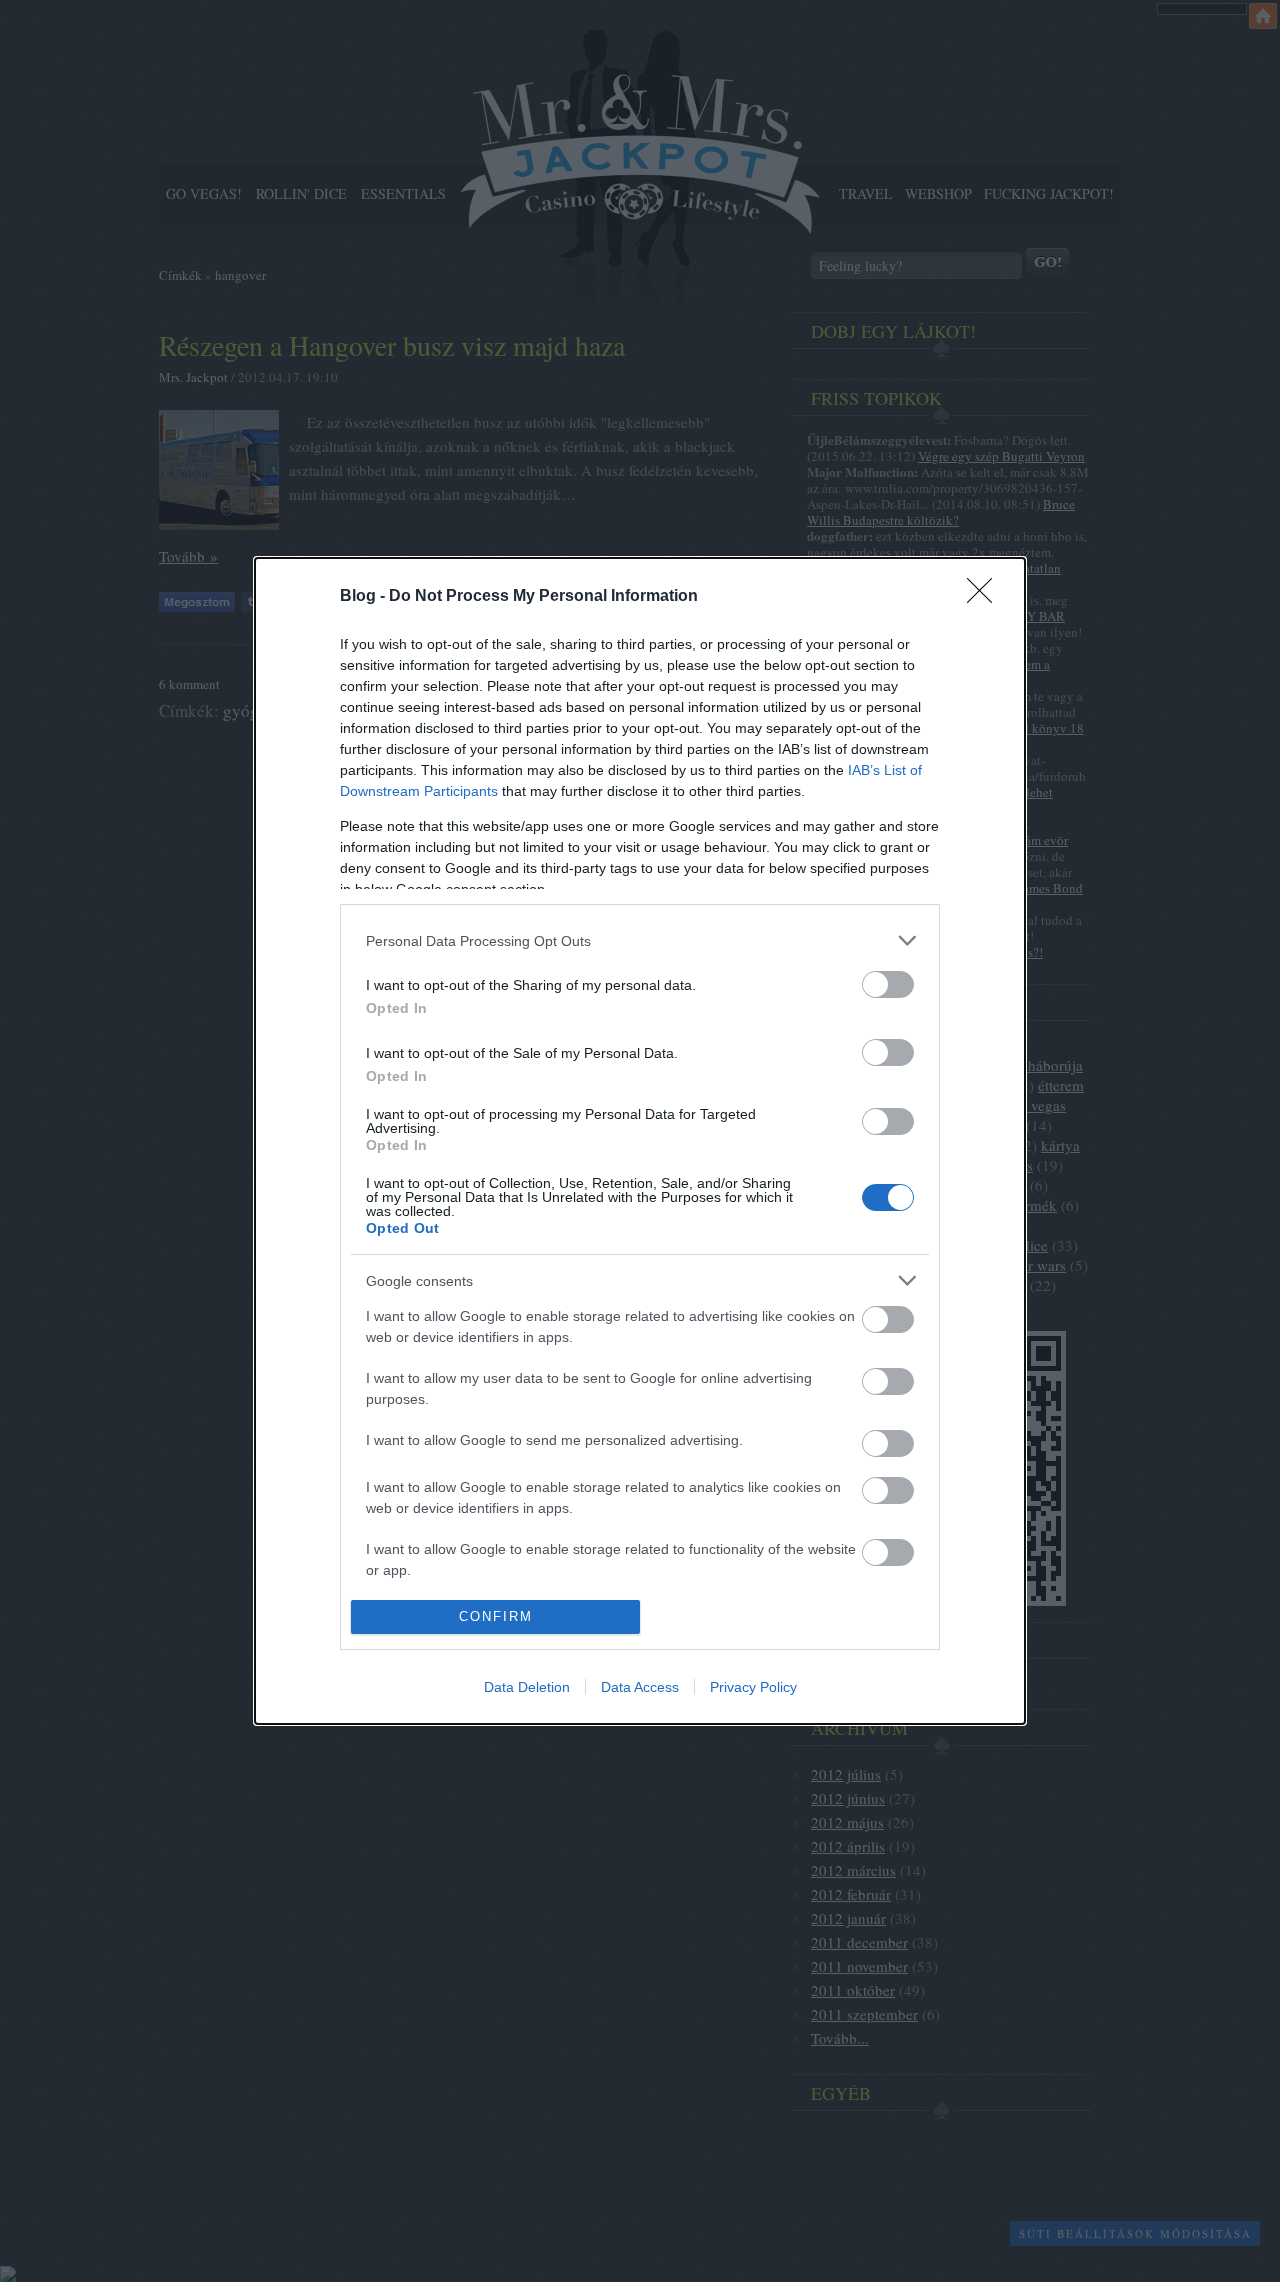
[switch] (888, 984)
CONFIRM (496, 1616)
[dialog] (640, 1141)
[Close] (986, 597)
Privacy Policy (753, 1687)
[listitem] (640, 940)
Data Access (640, 1687)
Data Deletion (527, 1687)
